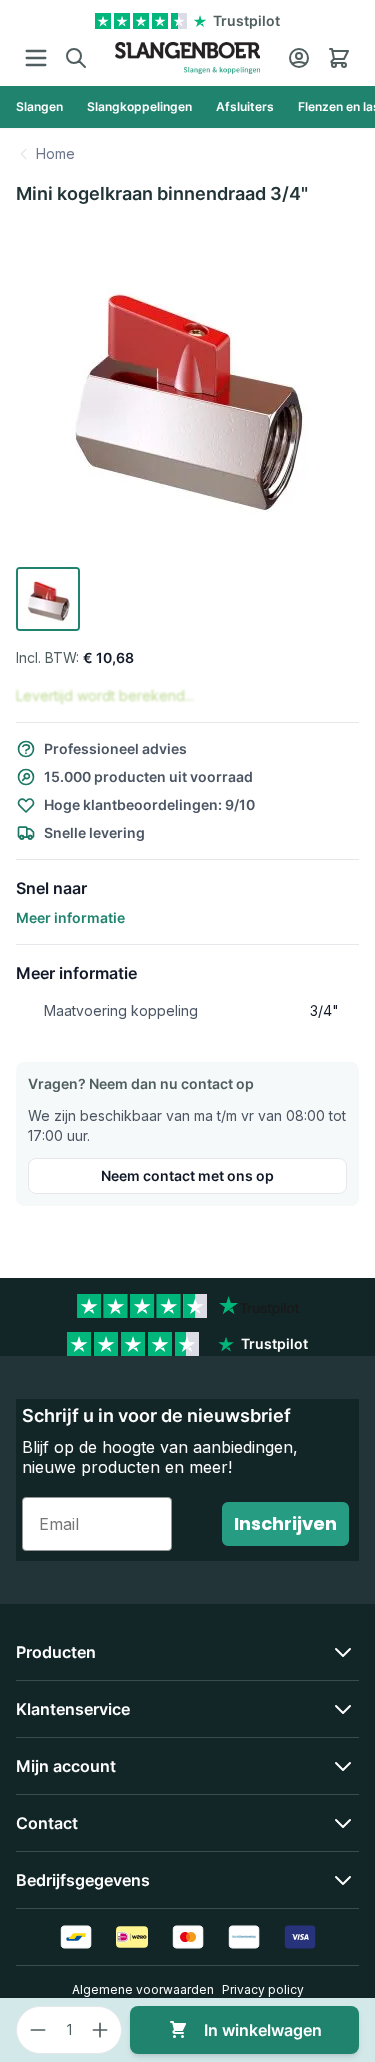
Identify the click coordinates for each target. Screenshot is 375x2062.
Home (55, 153)
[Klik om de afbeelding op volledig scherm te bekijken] (187, 391)
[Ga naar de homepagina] (187, 58)
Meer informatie (70, 917)
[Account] (299, 58)
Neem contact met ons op (187, 1175)
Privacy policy (263, 1989)
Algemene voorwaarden (143, 1989)
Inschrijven (285, 1523)
